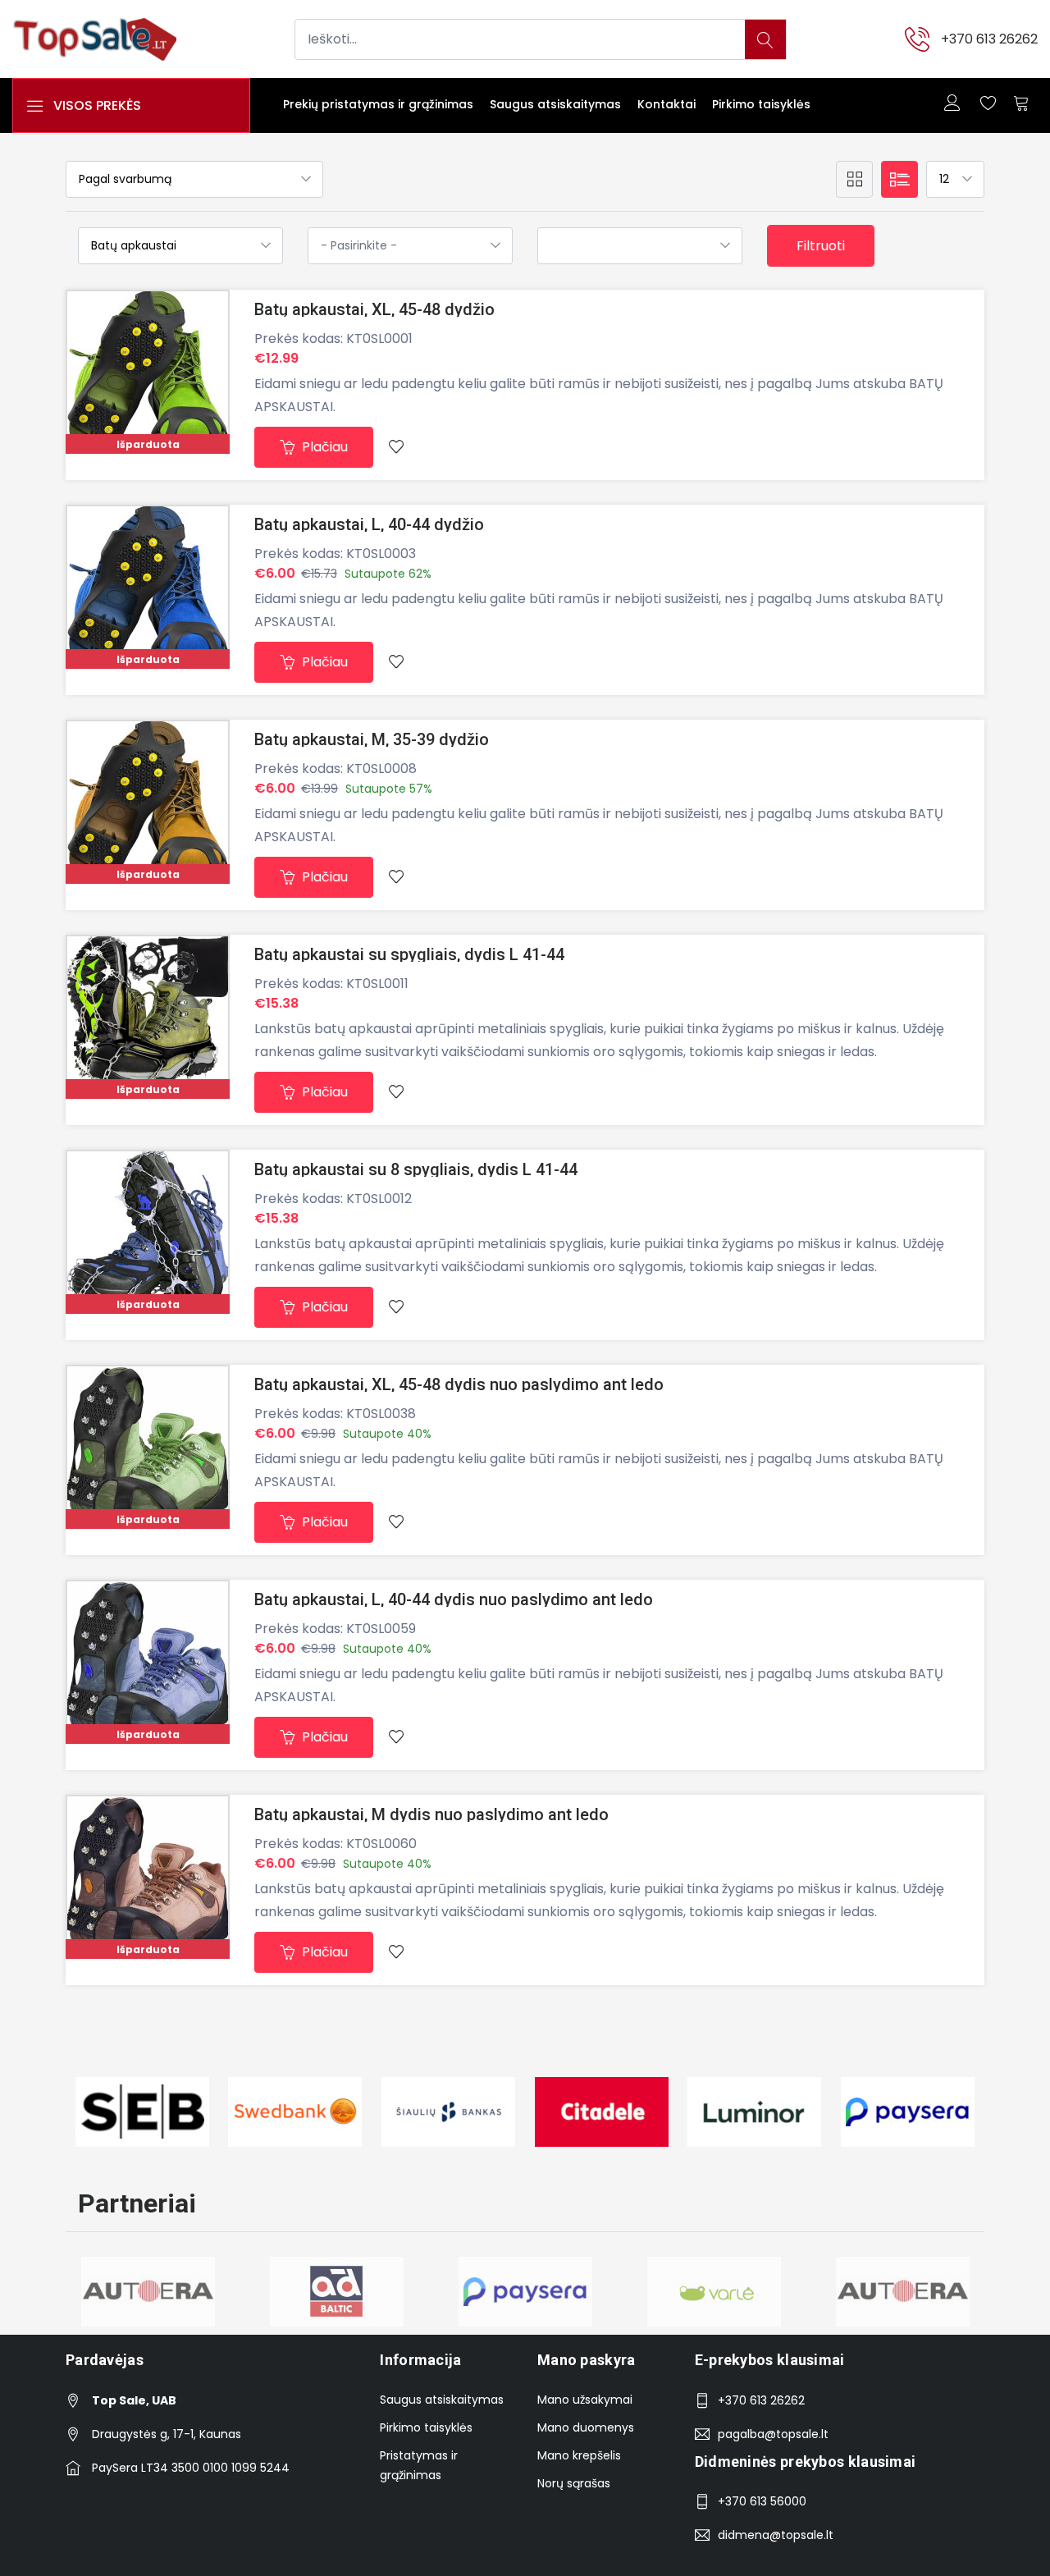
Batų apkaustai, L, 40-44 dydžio (369, 524)
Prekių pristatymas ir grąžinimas (378, 104)
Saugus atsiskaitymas (555, 104)
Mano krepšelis (579, 2455)
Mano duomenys (586, 2427)
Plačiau (323, 447)
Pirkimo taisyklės (761, 104)
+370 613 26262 (989, 39)
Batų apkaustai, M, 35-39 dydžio (372, 739)
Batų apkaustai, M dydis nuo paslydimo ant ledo (431, 1814)
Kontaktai (667, 104)
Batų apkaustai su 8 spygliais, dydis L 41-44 (416, 1169)
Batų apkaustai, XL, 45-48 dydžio (374, 309)
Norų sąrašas (574, 2483)
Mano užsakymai (585, 2400)
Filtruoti (821, 246)
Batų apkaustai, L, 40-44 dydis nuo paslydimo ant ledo (454, 1599)
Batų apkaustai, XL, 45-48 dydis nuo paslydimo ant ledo (459, 1384)
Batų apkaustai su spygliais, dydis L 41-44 (409, 954)
